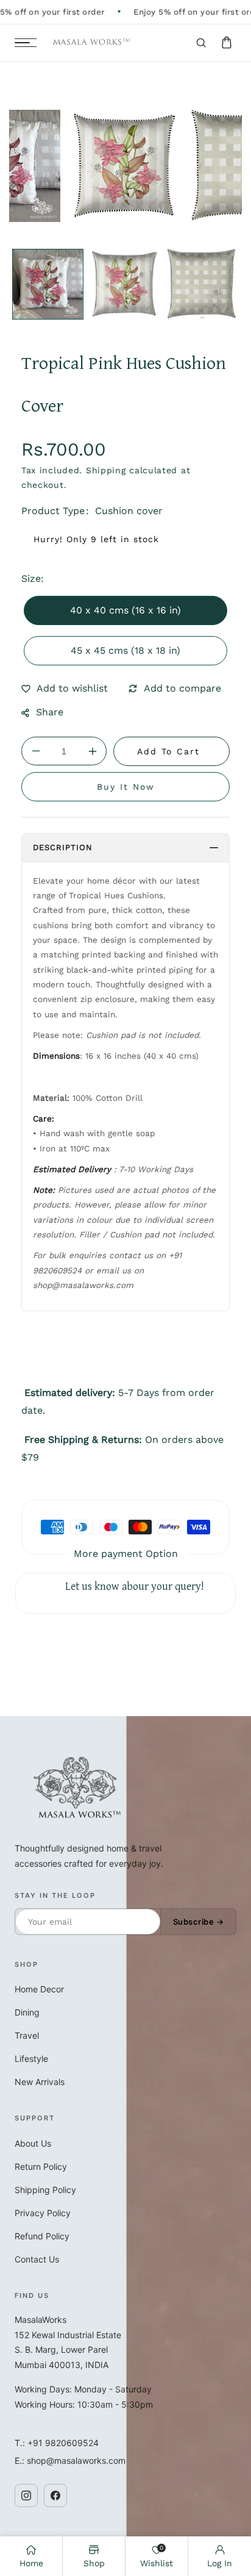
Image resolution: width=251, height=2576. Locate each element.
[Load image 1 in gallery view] (48, 284)
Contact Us (37, 2259)
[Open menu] (26, 43)
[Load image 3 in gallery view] (203, 284)
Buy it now (126, 787)
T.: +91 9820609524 (57, 2443)
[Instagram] (26, 2495)
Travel (27, 2035)
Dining (27, 2012)
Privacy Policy (43, 2213)
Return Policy (41, 2166)
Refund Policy (42, 2236)
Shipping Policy (45, 2190)
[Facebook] (55, 2495)
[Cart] (227, 43)
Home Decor (39, 1989)
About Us (33, 2143)
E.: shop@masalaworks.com (70, 2460)
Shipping (106, 470)
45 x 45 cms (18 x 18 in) (125, 650)
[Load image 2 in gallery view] (125, 284)
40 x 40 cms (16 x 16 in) (125, 610)
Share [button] (50, 712)
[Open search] (201, 43)
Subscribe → (199, 1922)
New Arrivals (40, 2082)
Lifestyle (31, 2059)
